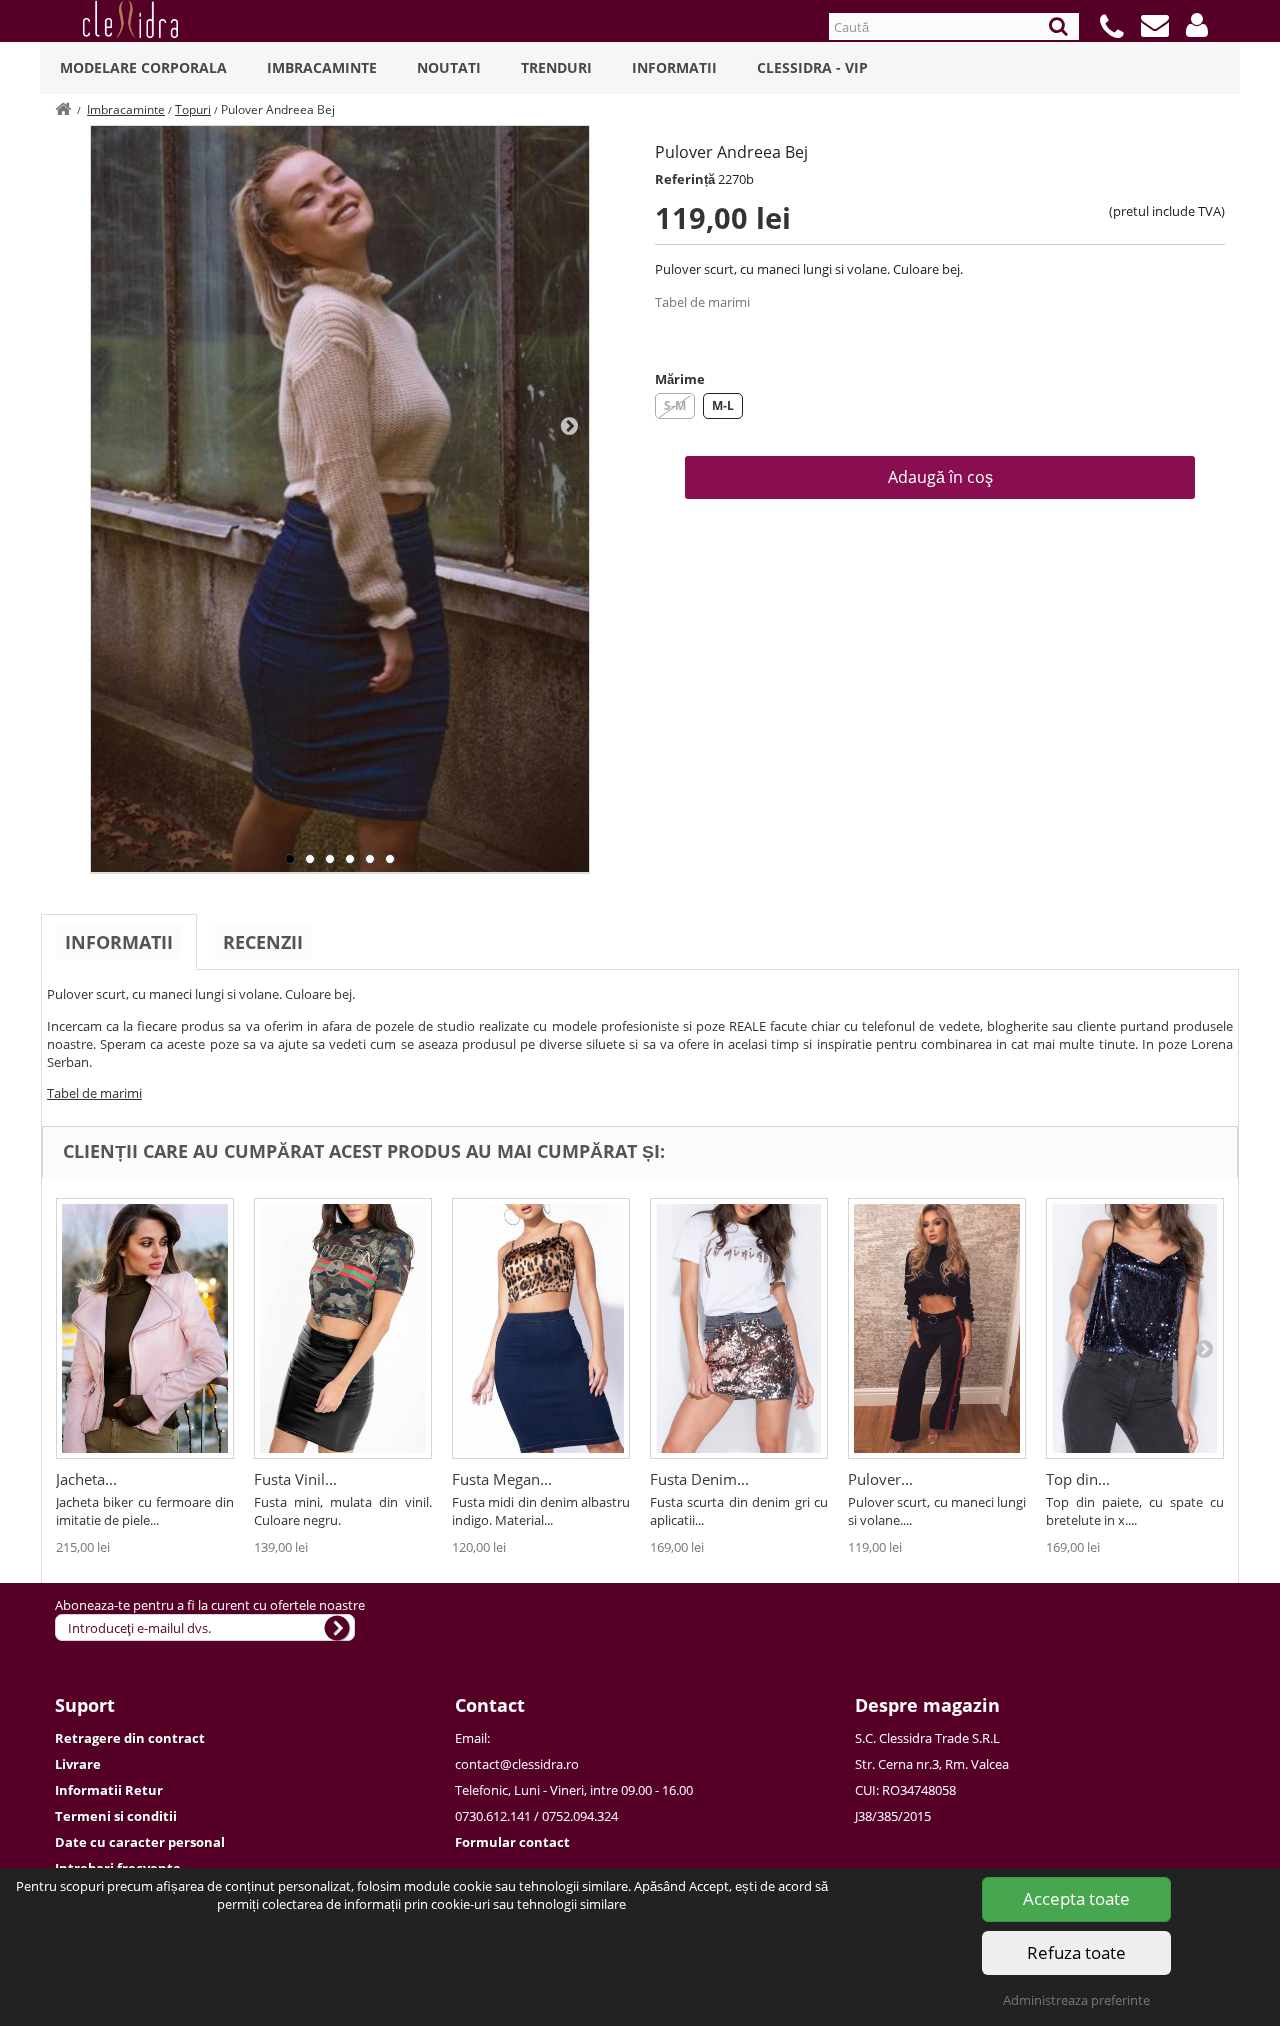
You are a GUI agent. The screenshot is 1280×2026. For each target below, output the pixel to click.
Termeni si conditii (116, 1816)
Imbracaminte (322, 67)
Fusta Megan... (502, 1479)
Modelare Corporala (143, 67)
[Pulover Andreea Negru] (937, 1328)
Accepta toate (1076, 1898)
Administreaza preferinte (1076, 2000)
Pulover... (880, 1479)
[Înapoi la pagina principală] (63, 109)
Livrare (78, 1764)
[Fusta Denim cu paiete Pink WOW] (739, 1328)
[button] (1197, 25)
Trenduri (556, 67)
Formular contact (512, 1842)
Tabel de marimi (702, 302)
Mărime (680, 379)
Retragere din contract (130, 1738)
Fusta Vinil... (295, 1479)
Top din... (1078, 1479)
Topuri (193, 109)
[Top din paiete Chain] (1135, 1328)
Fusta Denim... (699, 1479)
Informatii (674, 67)
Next (569, 425)
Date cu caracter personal (140, 1842)
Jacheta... (86, 1479)
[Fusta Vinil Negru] (343, 1328)
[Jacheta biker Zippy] (145, 1328)
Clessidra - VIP (812, 67)
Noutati (449, 67)
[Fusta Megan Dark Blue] (541, 1328)
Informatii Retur (109, 1790)
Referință (685, 179)
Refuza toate (1076, 1952)
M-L (723, 405)
